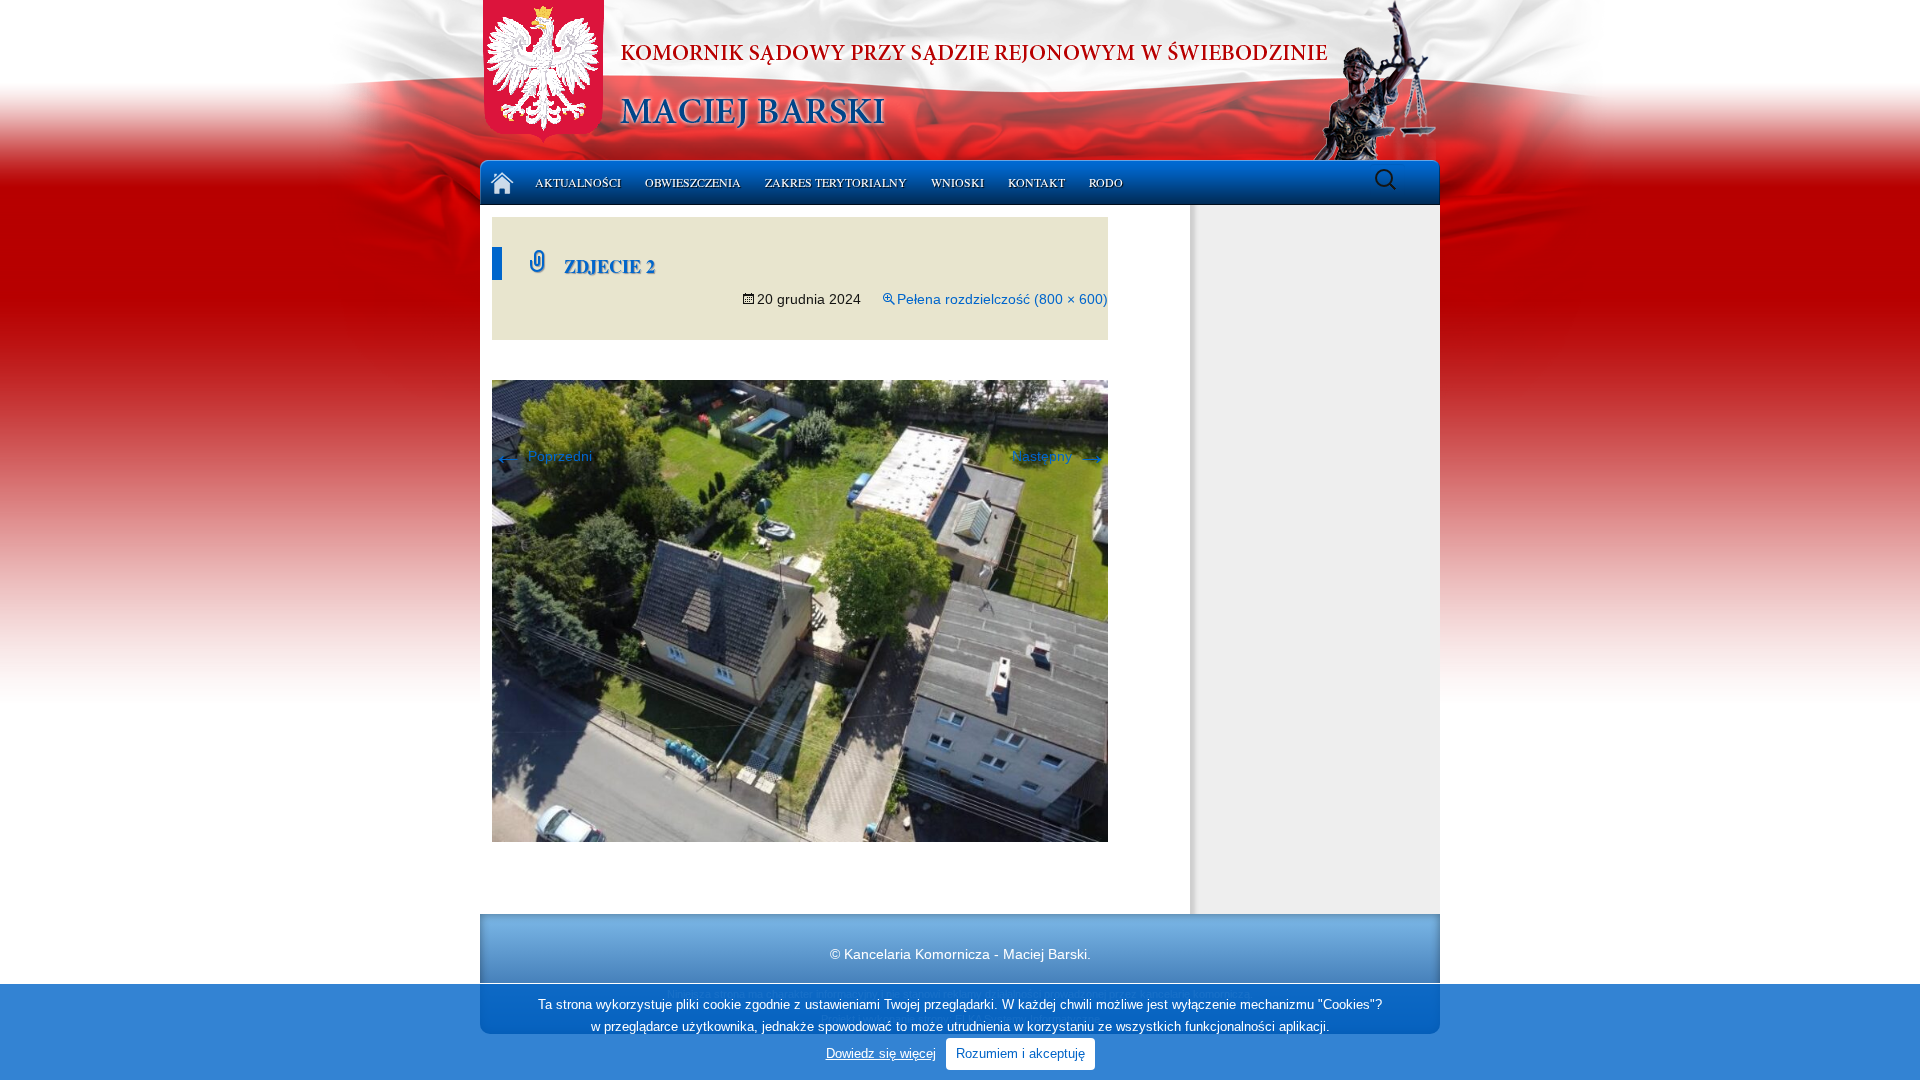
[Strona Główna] (502, 182)
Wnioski (957, 182)
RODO (1106, 182)
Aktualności (578, 182)
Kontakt (1036, 182)
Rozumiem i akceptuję (1020, 1053)
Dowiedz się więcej (881, 1053)
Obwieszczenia (693, 182)
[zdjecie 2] (800, 610)
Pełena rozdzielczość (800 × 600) (1002, 299)
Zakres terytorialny (836, 182)
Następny (1060, 456)
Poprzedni (542, 456)
